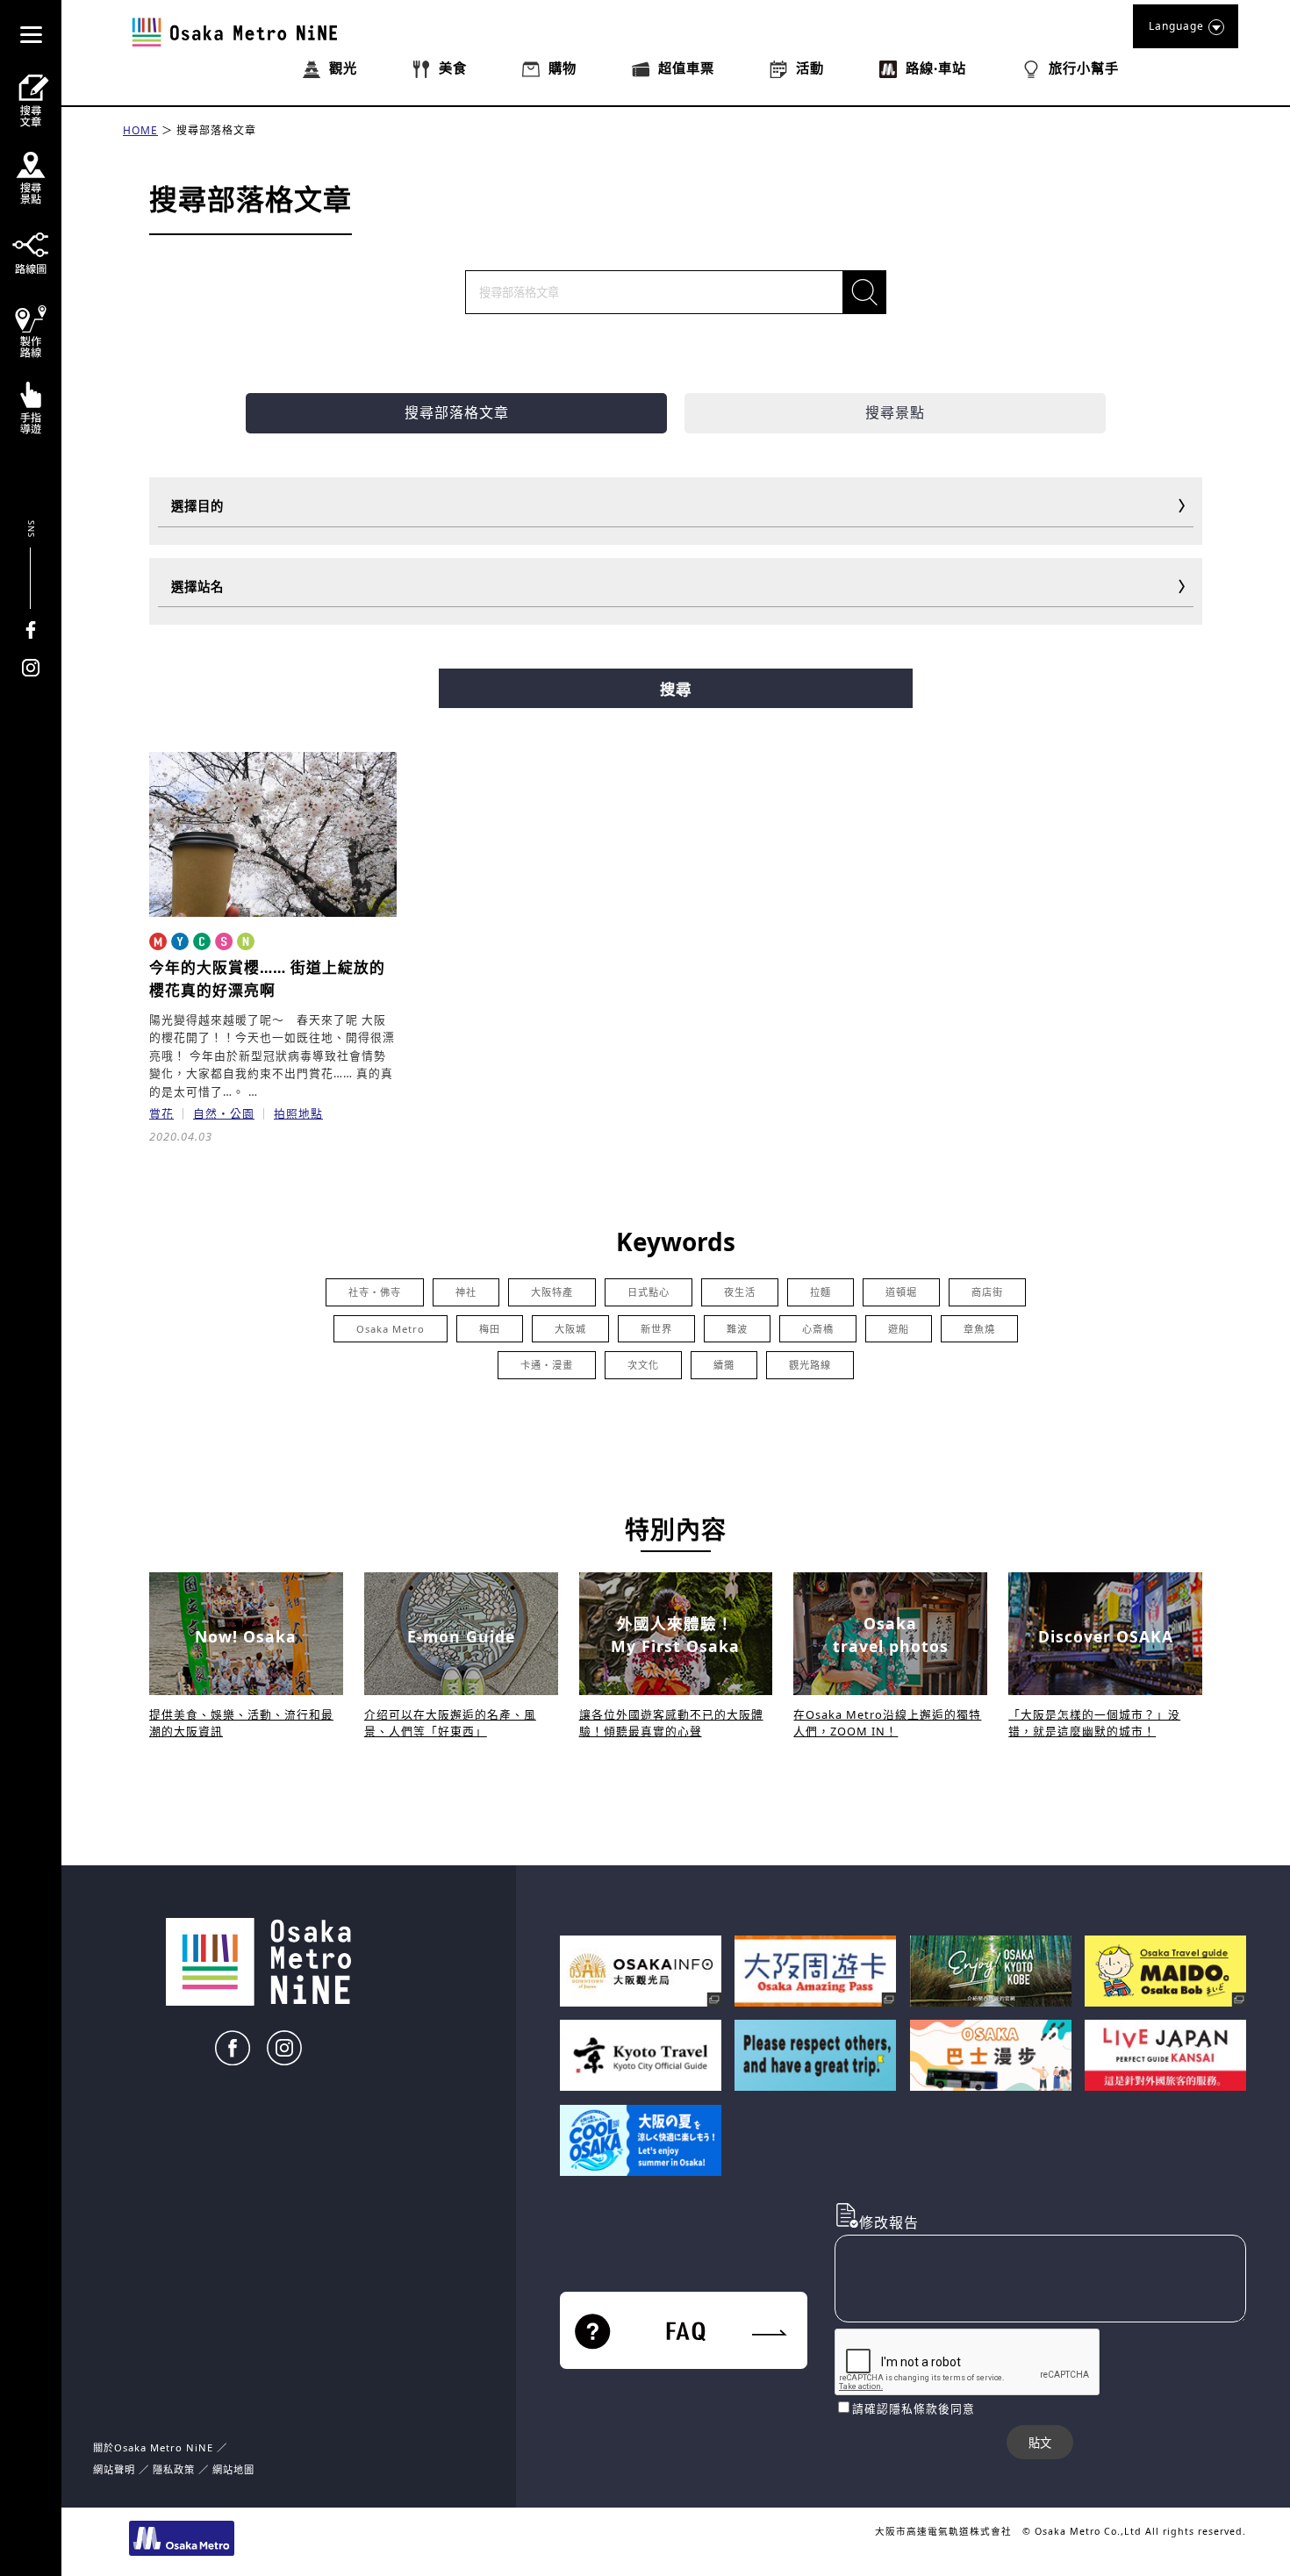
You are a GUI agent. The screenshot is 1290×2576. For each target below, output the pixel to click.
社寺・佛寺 (375, 1292)
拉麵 (821, 1292)
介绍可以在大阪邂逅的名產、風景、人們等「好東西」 (450, 1723)
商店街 (987, 1292)
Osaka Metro (391, 1329)
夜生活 (740, 1292)
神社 (466, 1292)
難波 (737, 1329)
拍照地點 (298, 1113)
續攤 (724, 1365)
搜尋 (676, 690)
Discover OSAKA (1106, 1636)
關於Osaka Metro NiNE (153, 2447)
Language (1176, 26)
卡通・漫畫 (547, 1365)
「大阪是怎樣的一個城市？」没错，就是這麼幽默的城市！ (1094, 1723)
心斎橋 (818, 1329)
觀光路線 (810, 1365)
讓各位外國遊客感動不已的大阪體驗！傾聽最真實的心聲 (671, 1723)
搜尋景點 (895, 412)
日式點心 (649, 1292)
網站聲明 (114, 2469)
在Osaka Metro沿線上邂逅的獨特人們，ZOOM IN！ (887, 1723)
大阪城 (570, 1329)
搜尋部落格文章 (216, 130)
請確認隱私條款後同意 (914, 2408)
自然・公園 (224, 1113)
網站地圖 (233, 2469)
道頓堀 (901, 1292)
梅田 (490, 1329)
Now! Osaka (246, 1636)
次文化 (643, 1365)
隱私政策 (176, 2469)
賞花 (161, 1113)
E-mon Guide (461, 1636)
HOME (140, 130)
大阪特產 (552, 1292)
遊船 (899, 1329)
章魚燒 (979, 1329)
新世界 (656, 1329)
